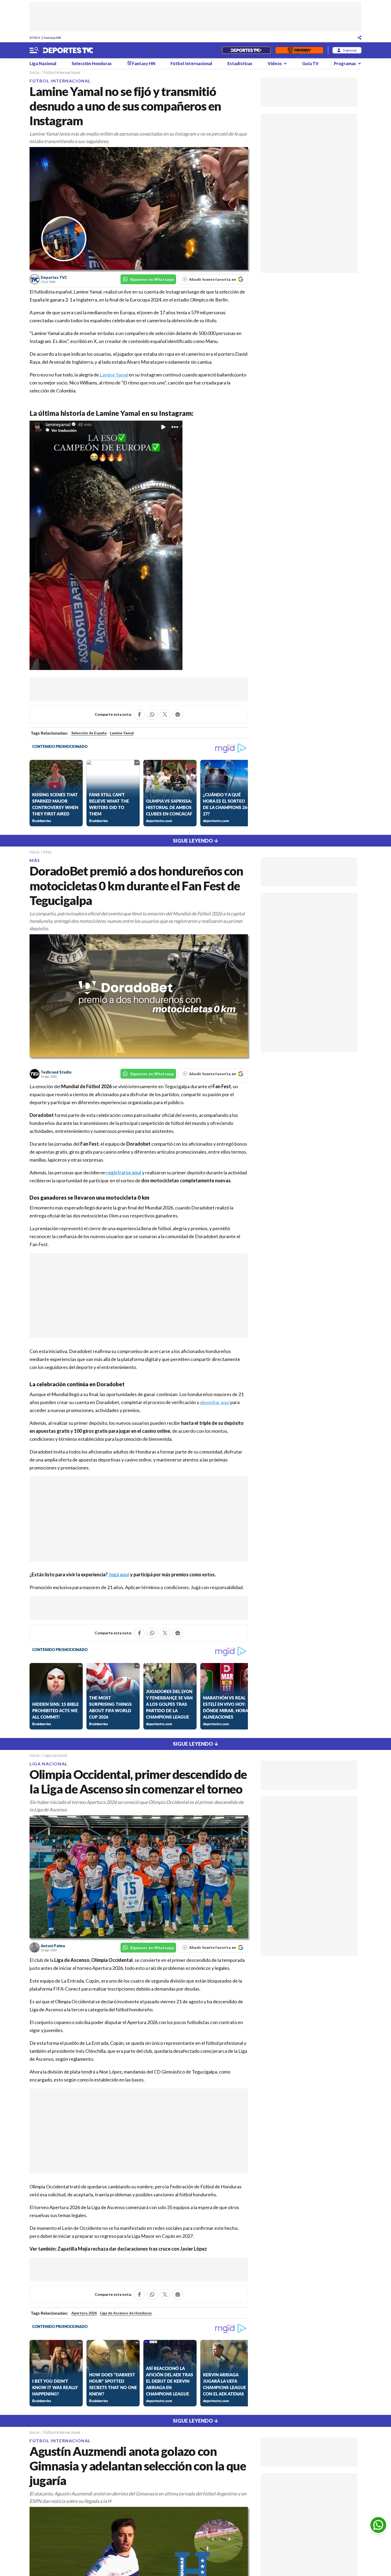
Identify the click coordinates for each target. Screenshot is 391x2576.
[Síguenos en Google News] (178, 714)
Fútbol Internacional (191, 63)
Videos (275, 63)
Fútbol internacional (62, 72)
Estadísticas (240, 63)
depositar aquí (215, 1402)
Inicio (35, 72)
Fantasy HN (52, 38)
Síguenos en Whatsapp (152, 279)
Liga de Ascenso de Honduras (126, 2313)
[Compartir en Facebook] (139, 714)
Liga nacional (55, 1755)
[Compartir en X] (165, 714)
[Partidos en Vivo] (246, 50)
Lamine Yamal (114, 375)
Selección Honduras (92, 63)
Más (47, 852)
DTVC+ (35, 38)
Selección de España (89, 733)
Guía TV (310, 63)
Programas (345, 63)
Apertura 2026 (84, 2313)
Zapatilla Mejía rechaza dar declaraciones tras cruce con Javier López (132, 2249)
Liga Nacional (43, 63)
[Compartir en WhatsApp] (152, 714)
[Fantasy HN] (299, 50)
